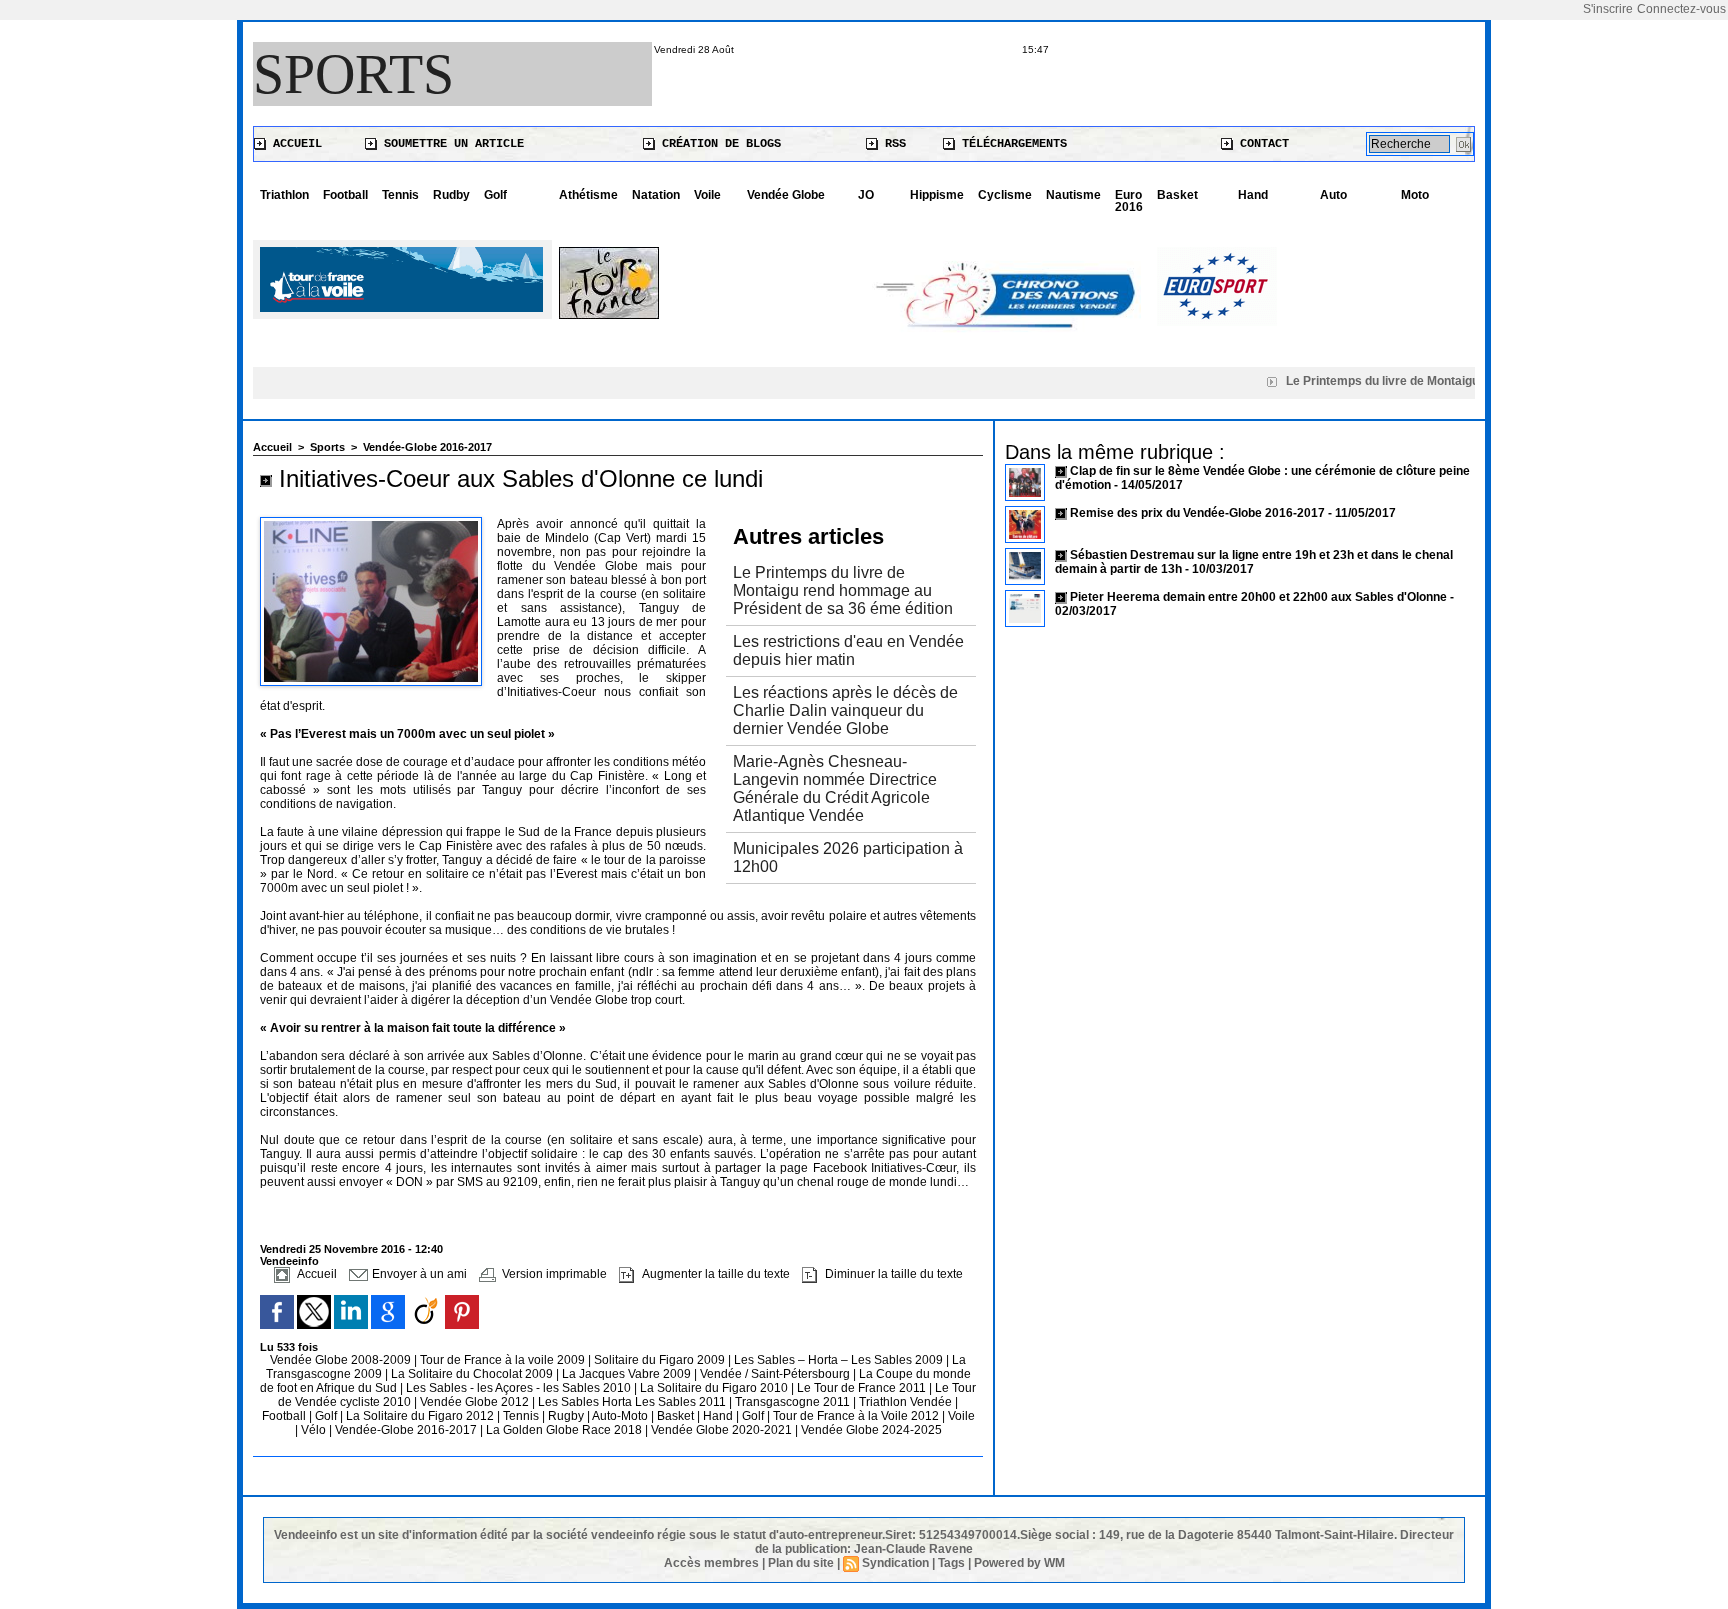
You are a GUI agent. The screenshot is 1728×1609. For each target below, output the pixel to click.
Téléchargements (1011, 144)
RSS (892, 144)
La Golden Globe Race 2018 (565, 1430)
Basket (1177, 195)
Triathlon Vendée (907, 1402)
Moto (1415, 195)
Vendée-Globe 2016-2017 (427, 447)
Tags (951, 1563)
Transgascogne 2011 (794, 1402)
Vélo (313, 1430)
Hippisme (937, 195)
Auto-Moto (621, 1416)
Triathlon (284, 195)
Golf (495, 195)
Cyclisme (1005, 195)
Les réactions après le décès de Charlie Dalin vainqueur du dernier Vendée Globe (845, 710)
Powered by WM (1019, 1563)
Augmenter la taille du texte (714, 1274)
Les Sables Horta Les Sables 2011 (632, 1402)
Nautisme (1073, 195)
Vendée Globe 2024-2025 (871, 1430)
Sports (353, 74)
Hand (1253, 195)
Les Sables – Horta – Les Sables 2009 (840, 1360)
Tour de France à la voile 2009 (504, 1360)
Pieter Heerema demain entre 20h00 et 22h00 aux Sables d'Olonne (1258, 597)
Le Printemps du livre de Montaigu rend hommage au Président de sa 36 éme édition (843, 590)
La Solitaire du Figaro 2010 (715, 1388)
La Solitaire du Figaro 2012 (421, 1416)
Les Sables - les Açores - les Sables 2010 (520, 1388)
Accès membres (711, 1563)
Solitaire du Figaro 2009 (661, 1360)
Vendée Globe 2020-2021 (723, 1430)
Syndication (895, 1563)
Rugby (567, 1416)
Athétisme (588, 195)
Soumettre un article (450, 144)
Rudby (451, 195)
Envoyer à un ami (418, 1274)
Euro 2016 (1129, 201)
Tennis (400, 195)
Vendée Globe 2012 (476, 1402)
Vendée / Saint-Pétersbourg (776, 1374)
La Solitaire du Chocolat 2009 (473, 1374)
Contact (1261, 144)
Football (345, 195)
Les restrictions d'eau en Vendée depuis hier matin (848, 650)
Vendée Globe (786, 195)
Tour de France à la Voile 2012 (857, 1416)
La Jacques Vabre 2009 (628, 1374)
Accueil (294, 144)
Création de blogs (718, 144)
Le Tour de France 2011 (861, 1388)
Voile (707, 195)
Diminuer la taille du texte (892, 1274)
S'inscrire (1608, 9)
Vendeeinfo (289, 1261)
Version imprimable (553, 1274)
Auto (1333, 195)
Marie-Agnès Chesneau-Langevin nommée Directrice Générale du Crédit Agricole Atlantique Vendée (835, 788)
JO (866, 195)
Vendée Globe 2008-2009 (342, 1360)
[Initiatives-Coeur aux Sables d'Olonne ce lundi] (371, 523)
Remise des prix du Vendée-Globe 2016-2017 (1197, 513)
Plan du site (801, 1563)
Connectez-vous (1681, 9)
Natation (656, 195)
